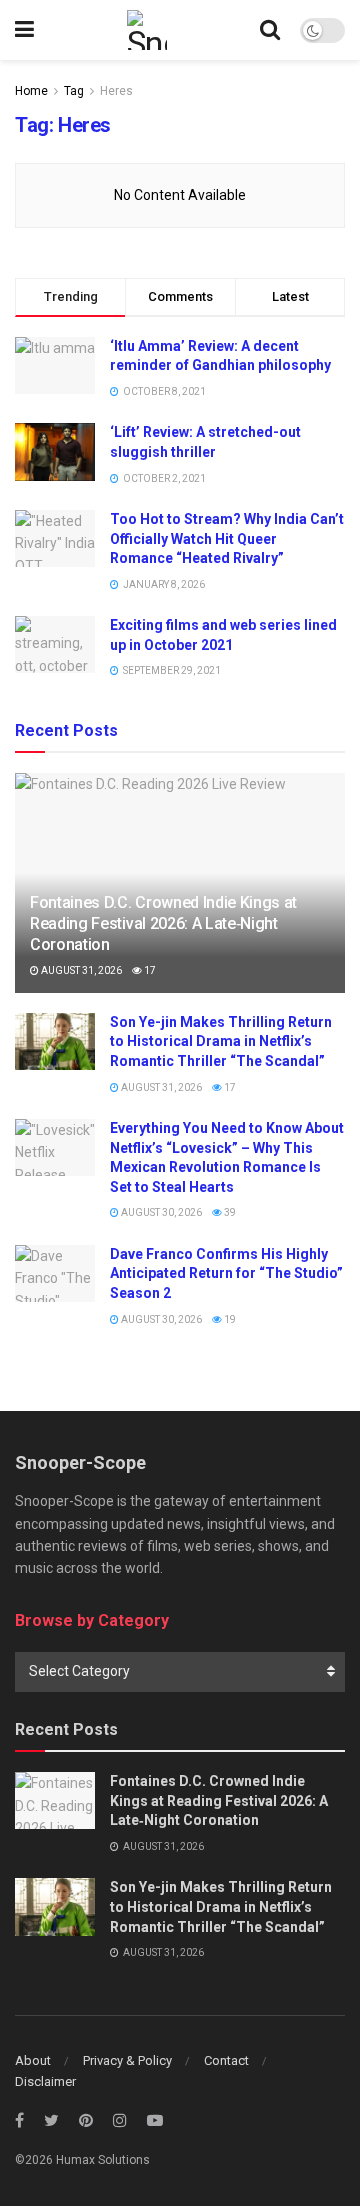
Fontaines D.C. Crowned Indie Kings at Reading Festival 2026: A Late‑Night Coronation (163, 923)
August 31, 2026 (80, 970)
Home (31, 91)
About (33, 2060)
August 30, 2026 (160, 1212)
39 (229, 1212)
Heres (116, 91)
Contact (226, 2060)
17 (149, 970)
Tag (74, 91)
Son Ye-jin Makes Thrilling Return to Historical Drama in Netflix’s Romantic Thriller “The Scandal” (221, 1041)
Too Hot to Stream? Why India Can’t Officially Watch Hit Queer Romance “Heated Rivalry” (227, 538)
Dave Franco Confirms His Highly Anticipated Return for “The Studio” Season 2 (226, 1273)
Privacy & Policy (127, 2060)
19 (229, 1319)
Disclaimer (45, 2081)
